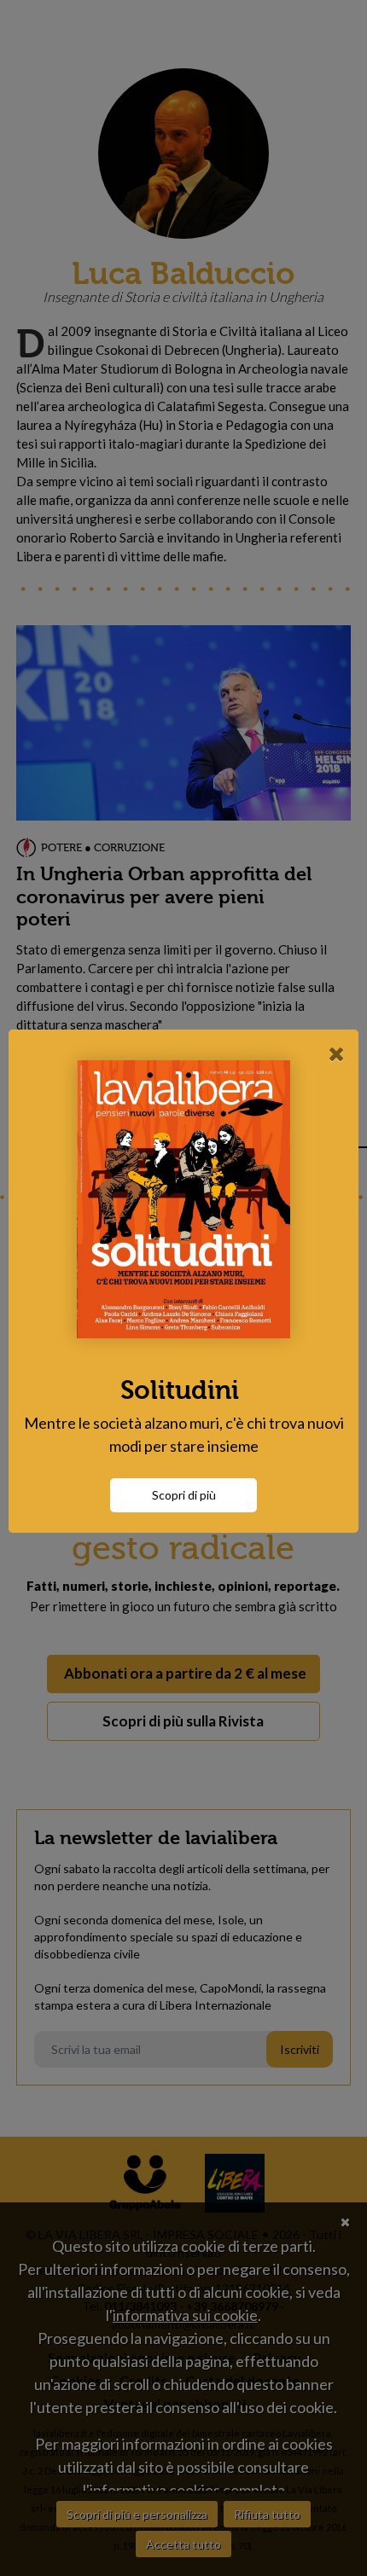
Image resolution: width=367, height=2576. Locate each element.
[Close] (337, 1053)
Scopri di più (184, 1495)
